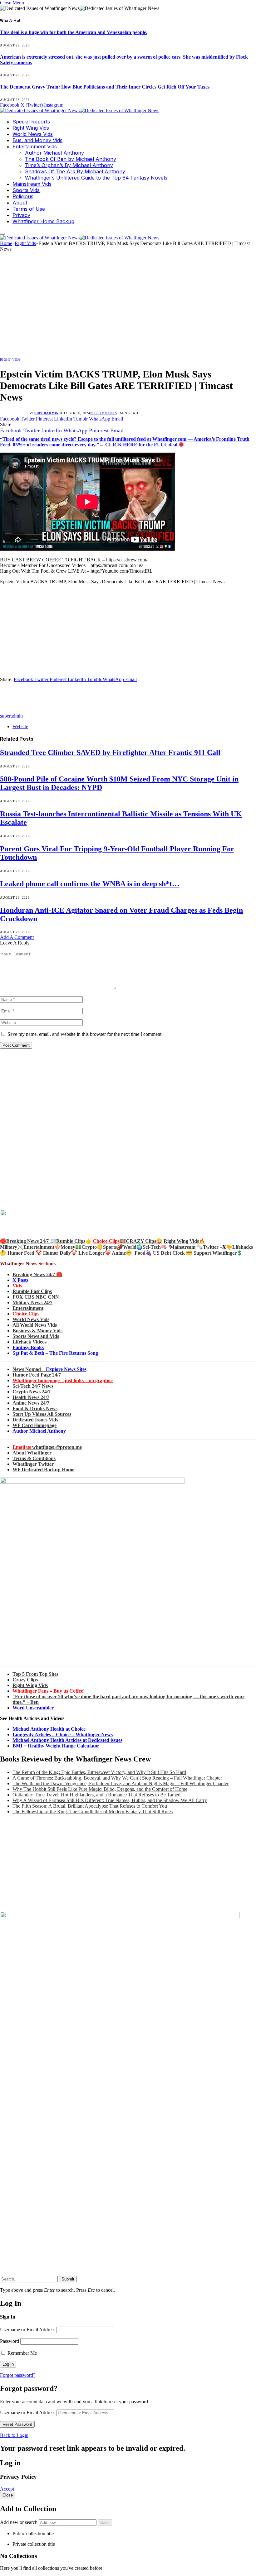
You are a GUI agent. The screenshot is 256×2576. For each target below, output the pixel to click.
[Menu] (2, 234)
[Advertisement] (128, 306)
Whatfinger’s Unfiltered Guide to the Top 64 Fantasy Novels (96, 178)
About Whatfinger (32, 1453)
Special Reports (31, 122)
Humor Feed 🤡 (25, 1253)
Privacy (21, 215)
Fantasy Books (28, 1347)
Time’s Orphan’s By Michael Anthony (69, 165)
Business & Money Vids (37, 1331)
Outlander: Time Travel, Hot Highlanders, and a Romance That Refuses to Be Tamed (96, 1795)
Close (8, 2495)
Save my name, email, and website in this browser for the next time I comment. (85, 1034)
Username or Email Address (28, 2330)
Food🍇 (143, 1253)
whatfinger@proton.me (47, 1447)
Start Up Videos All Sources (42, 1414)
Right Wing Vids (31, 128)
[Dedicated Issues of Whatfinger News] (80, 111)
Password (10, 2341)
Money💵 (71, 1247)
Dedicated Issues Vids (35, 1420)
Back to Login (14, 2435)
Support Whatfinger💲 (218, 1253)
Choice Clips (26, 1314)
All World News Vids (35, 1325)
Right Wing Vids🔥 (184, 1241)
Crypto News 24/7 (32, 1392)
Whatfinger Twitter (33, 1464)
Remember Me (22, 2353)
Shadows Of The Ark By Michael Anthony (75, 171)
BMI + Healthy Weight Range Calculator (56, 1746)
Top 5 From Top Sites (35, 1674)
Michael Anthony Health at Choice (49, 1729)
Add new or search (19, 2522)
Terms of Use (29, 209)
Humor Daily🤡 (61, 1253)
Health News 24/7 (31, 1397)
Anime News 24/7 (31, 1403)
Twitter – (213, 1247)
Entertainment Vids (35, 147)
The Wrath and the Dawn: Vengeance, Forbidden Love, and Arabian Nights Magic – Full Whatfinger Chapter (121, 1783)
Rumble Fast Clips (32, 1291)
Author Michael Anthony (54, 153)
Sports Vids (26, 190)
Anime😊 (123, 1253)
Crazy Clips (25, 1680)
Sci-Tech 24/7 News (33, 1386)
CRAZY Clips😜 (144, 1241)
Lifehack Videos (30, 1342)
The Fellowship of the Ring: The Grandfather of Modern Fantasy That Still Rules (93, 1812)
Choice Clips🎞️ (109, 1241)
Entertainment (28, 1308)
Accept (7, 2489)
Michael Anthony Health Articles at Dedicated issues (67, 1740)
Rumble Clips (71, 1241)
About (20, 203)
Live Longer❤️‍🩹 (95, 1253)
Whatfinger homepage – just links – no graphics (63, 1380)
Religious (23, 196)
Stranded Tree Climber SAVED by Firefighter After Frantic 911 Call (110, 752)
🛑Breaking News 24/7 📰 (28, 1241)
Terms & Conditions (34, 1458)
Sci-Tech (152, 1247)
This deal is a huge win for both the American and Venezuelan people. (74, 32)
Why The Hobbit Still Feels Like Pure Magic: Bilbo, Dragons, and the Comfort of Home (100, 1789)
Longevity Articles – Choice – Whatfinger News (63, 1735)
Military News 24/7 (32, 1302)
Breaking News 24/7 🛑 (37, 1274)
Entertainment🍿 (42, 1247)
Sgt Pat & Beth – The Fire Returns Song (55, 1353)
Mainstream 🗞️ (186, 1247)
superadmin (46, 413)
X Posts (20, 1280)
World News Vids (33, 134)
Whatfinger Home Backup (43, 221)
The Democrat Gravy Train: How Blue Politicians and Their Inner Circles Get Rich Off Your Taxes (105, 87)
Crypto (89, 1247)
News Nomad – (49, 1369)
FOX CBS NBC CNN (36, 1297)
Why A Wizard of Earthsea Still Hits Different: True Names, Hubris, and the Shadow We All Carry (110, 1800)
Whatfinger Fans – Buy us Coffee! (49, 1691)
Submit (68, 2279)
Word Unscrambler (33, 1708)
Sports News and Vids (36, 1336)
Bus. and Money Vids (37, 140)
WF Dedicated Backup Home (43, 1470)
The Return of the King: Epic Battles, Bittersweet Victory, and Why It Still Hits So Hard (99, 1772)
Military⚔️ (12, 1247)
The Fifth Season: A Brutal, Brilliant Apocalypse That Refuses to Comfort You (90, 1806)
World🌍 (133, 1247)
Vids (17, 1286)
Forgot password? (18, 2375)
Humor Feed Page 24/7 (37, 1375)
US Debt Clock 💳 (173, 1253)
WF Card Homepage (34, 1425)
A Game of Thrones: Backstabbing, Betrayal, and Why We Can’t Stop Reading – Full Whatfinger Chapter (117, 1778)
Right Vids (10, 359)
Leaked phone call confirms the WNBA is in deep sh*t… (90, 884)
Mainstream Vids (32, 184)
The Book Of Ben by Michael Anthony (71, 159)
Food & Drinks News (35, 1408)
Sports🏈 (113, 1247)
